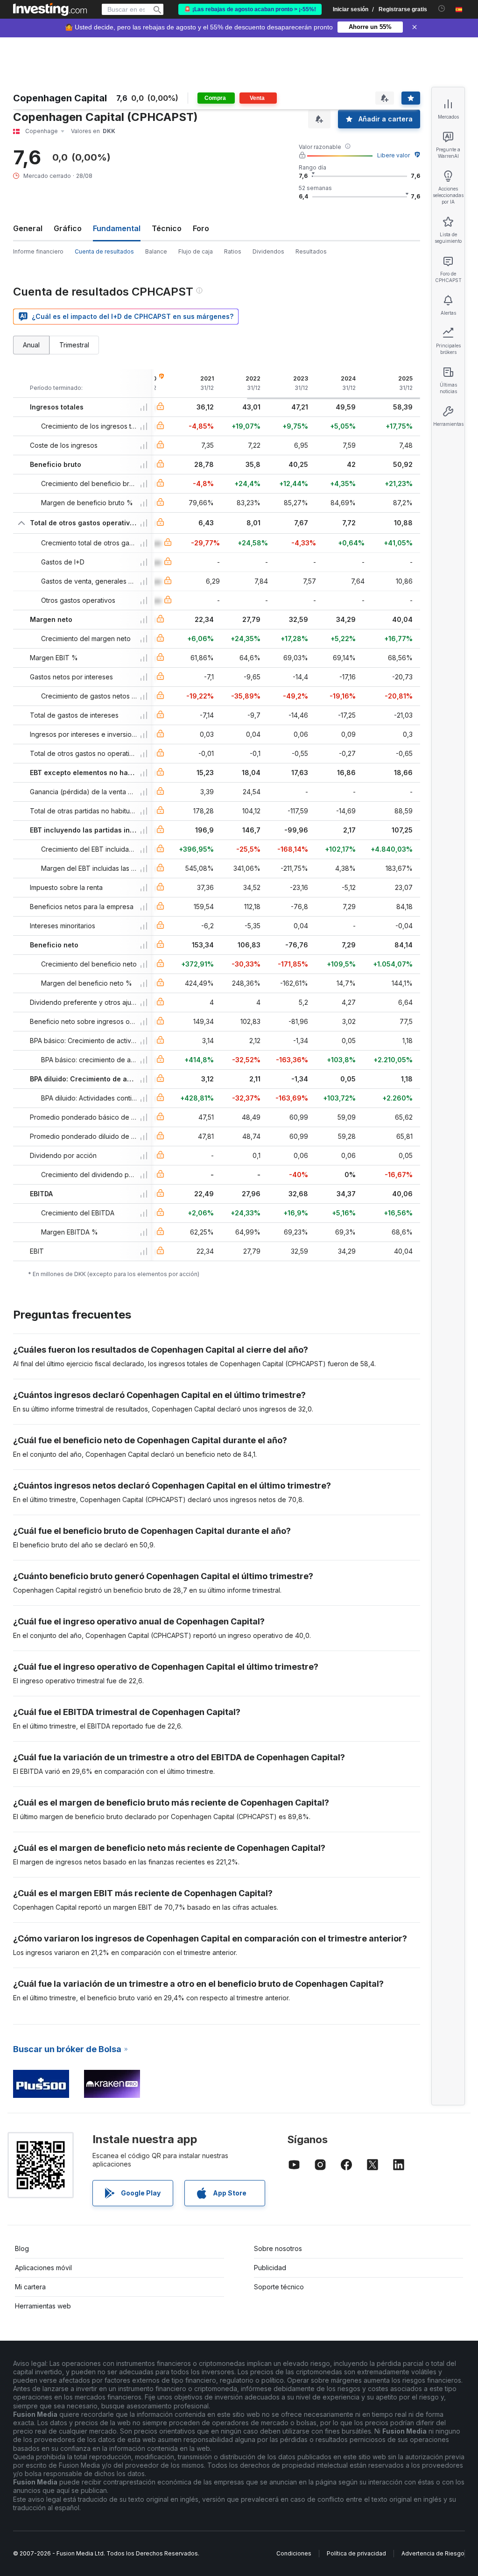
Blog (22, 2248)
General (28, 228)
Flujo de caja (196, 251)
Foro (201, 228)
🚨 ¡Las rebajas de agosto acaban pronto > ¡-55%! (250, 9)
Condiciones (294, 2553)
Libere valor (394, 155)
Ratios (233, 251)
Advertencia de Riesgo (433, 2553)
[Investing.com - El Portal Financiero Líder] (50, 9)
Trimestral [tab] (74, 345)
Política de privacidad (356, 2553)
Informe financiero (38, 251)
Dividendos (268, 251)
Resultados (311, 251)
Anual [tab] (31, 345)
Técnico (167, 228)
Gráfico (68, 228)
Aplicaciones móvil (43, 2268)
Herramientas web (43, 2306)
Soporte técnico (279, 2287)
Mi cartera (30, 2287)
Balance (156, 251)
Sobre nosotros (278, 2248)
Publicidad (270, 2268)
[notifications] (442, 9)
